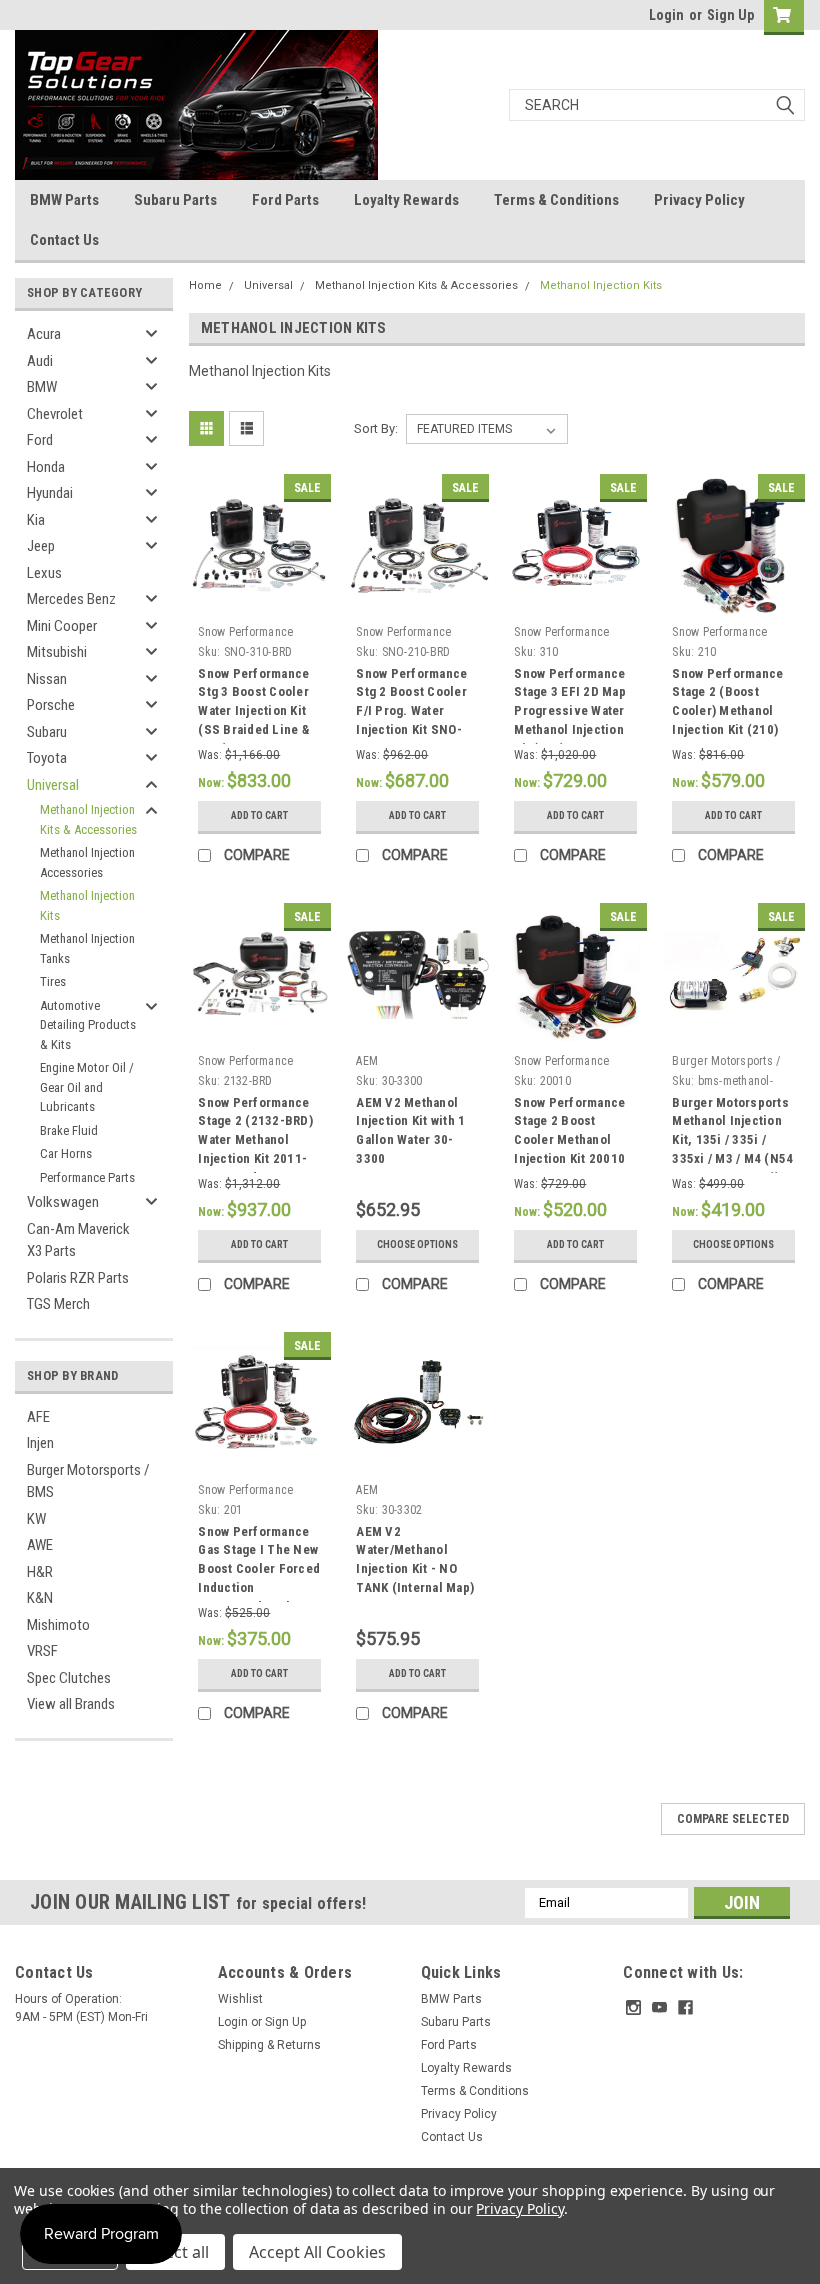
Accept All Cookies (317, 2252)
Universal (53, 785)
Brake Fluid (69, 1130)
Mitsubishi (57, 652)
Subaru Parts (175, 200)
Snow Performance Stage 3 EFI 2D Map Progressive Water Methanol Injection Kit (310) (570, 711)
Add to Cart (259, 815)
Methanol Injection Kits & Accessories (88, 819)
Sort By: (376, 428)
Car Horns (66, 1153)
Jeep (41, 546)
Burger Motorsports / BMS (88, 1481)
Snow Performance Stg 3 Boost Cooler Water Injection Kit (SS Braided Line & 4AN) (253, 711)
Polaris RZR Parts (78, 1278)
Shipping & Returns (269, 2045)
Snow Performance (245, 632)
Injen (40, 1443)
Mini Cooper (62, 626)
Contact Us (64, 240)
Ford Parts (285, 200)
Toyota (47, 758)
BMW (42, 387)
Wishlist (240, 1999)
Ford (40, 440)
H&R (40, 1572)
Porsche (51, 705)
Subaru (47, 732)
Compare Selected (733, 1819)
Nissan (47, 679)
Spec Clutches (69, 1678)
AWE (40, 1545)
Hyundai (50, 493)
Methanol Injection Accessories (87, 862)
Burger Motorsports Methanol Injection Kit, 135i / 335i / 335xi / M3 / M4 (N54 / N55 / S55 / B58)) (732, 1140)
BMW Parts (64, 200)
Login (666, 15)
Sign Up (730, 15)
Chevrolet (55, 414)
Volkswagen (63, 1202)
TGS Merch (58, 1304)
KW (36, 1519)
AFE (38, 1417)
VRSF (42, 1651)
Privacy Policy (699, 200)
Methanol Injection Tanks (87, 948)
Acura (44, 334)
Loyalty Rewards (406, 200)
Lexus (44, 573)
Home (205, 285)
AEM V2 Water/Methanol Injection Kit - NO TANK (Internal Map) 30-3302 (415, 1569)
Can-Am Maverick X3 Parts (78, 1240)
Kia (36, 520)
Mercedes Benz (71, 599)
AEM (367, 1061)
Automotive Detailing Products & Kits (88, 1025)
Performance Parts (87, 1177)
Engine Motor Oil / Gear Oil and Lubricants (87, 1087)
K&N (40, 1598)
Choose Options (417, 1244)
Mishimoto (58, 1625)
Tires (53, 981)
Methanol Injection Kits (87, 905)
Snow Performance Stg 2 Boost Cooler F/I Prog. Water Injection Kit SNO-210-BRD (411, 711)
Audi (40, 361)
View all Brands (71, 1704)
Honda (46, 467)
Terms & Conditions (556, 200)
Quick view (259, 601)
